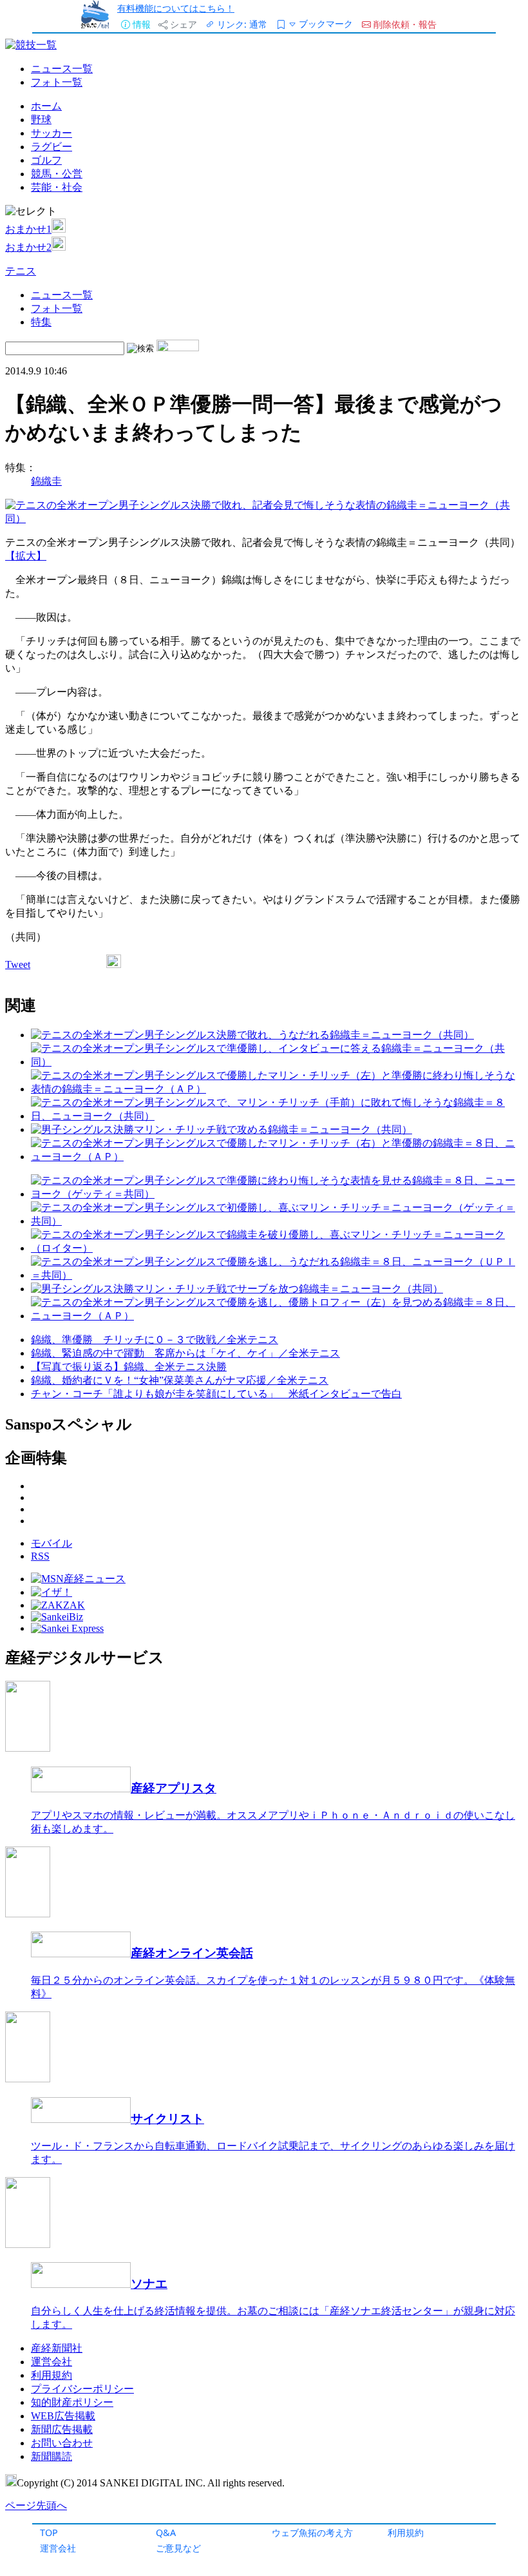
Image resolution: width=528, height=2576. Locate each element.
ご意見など (178, 2548)
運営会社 (58, 2548)
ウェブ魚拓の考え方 (312, 2532)
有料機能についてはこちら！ (176, 8)
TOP (49, 2532)
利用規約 (406, 2532)
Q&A (166, 2532)
